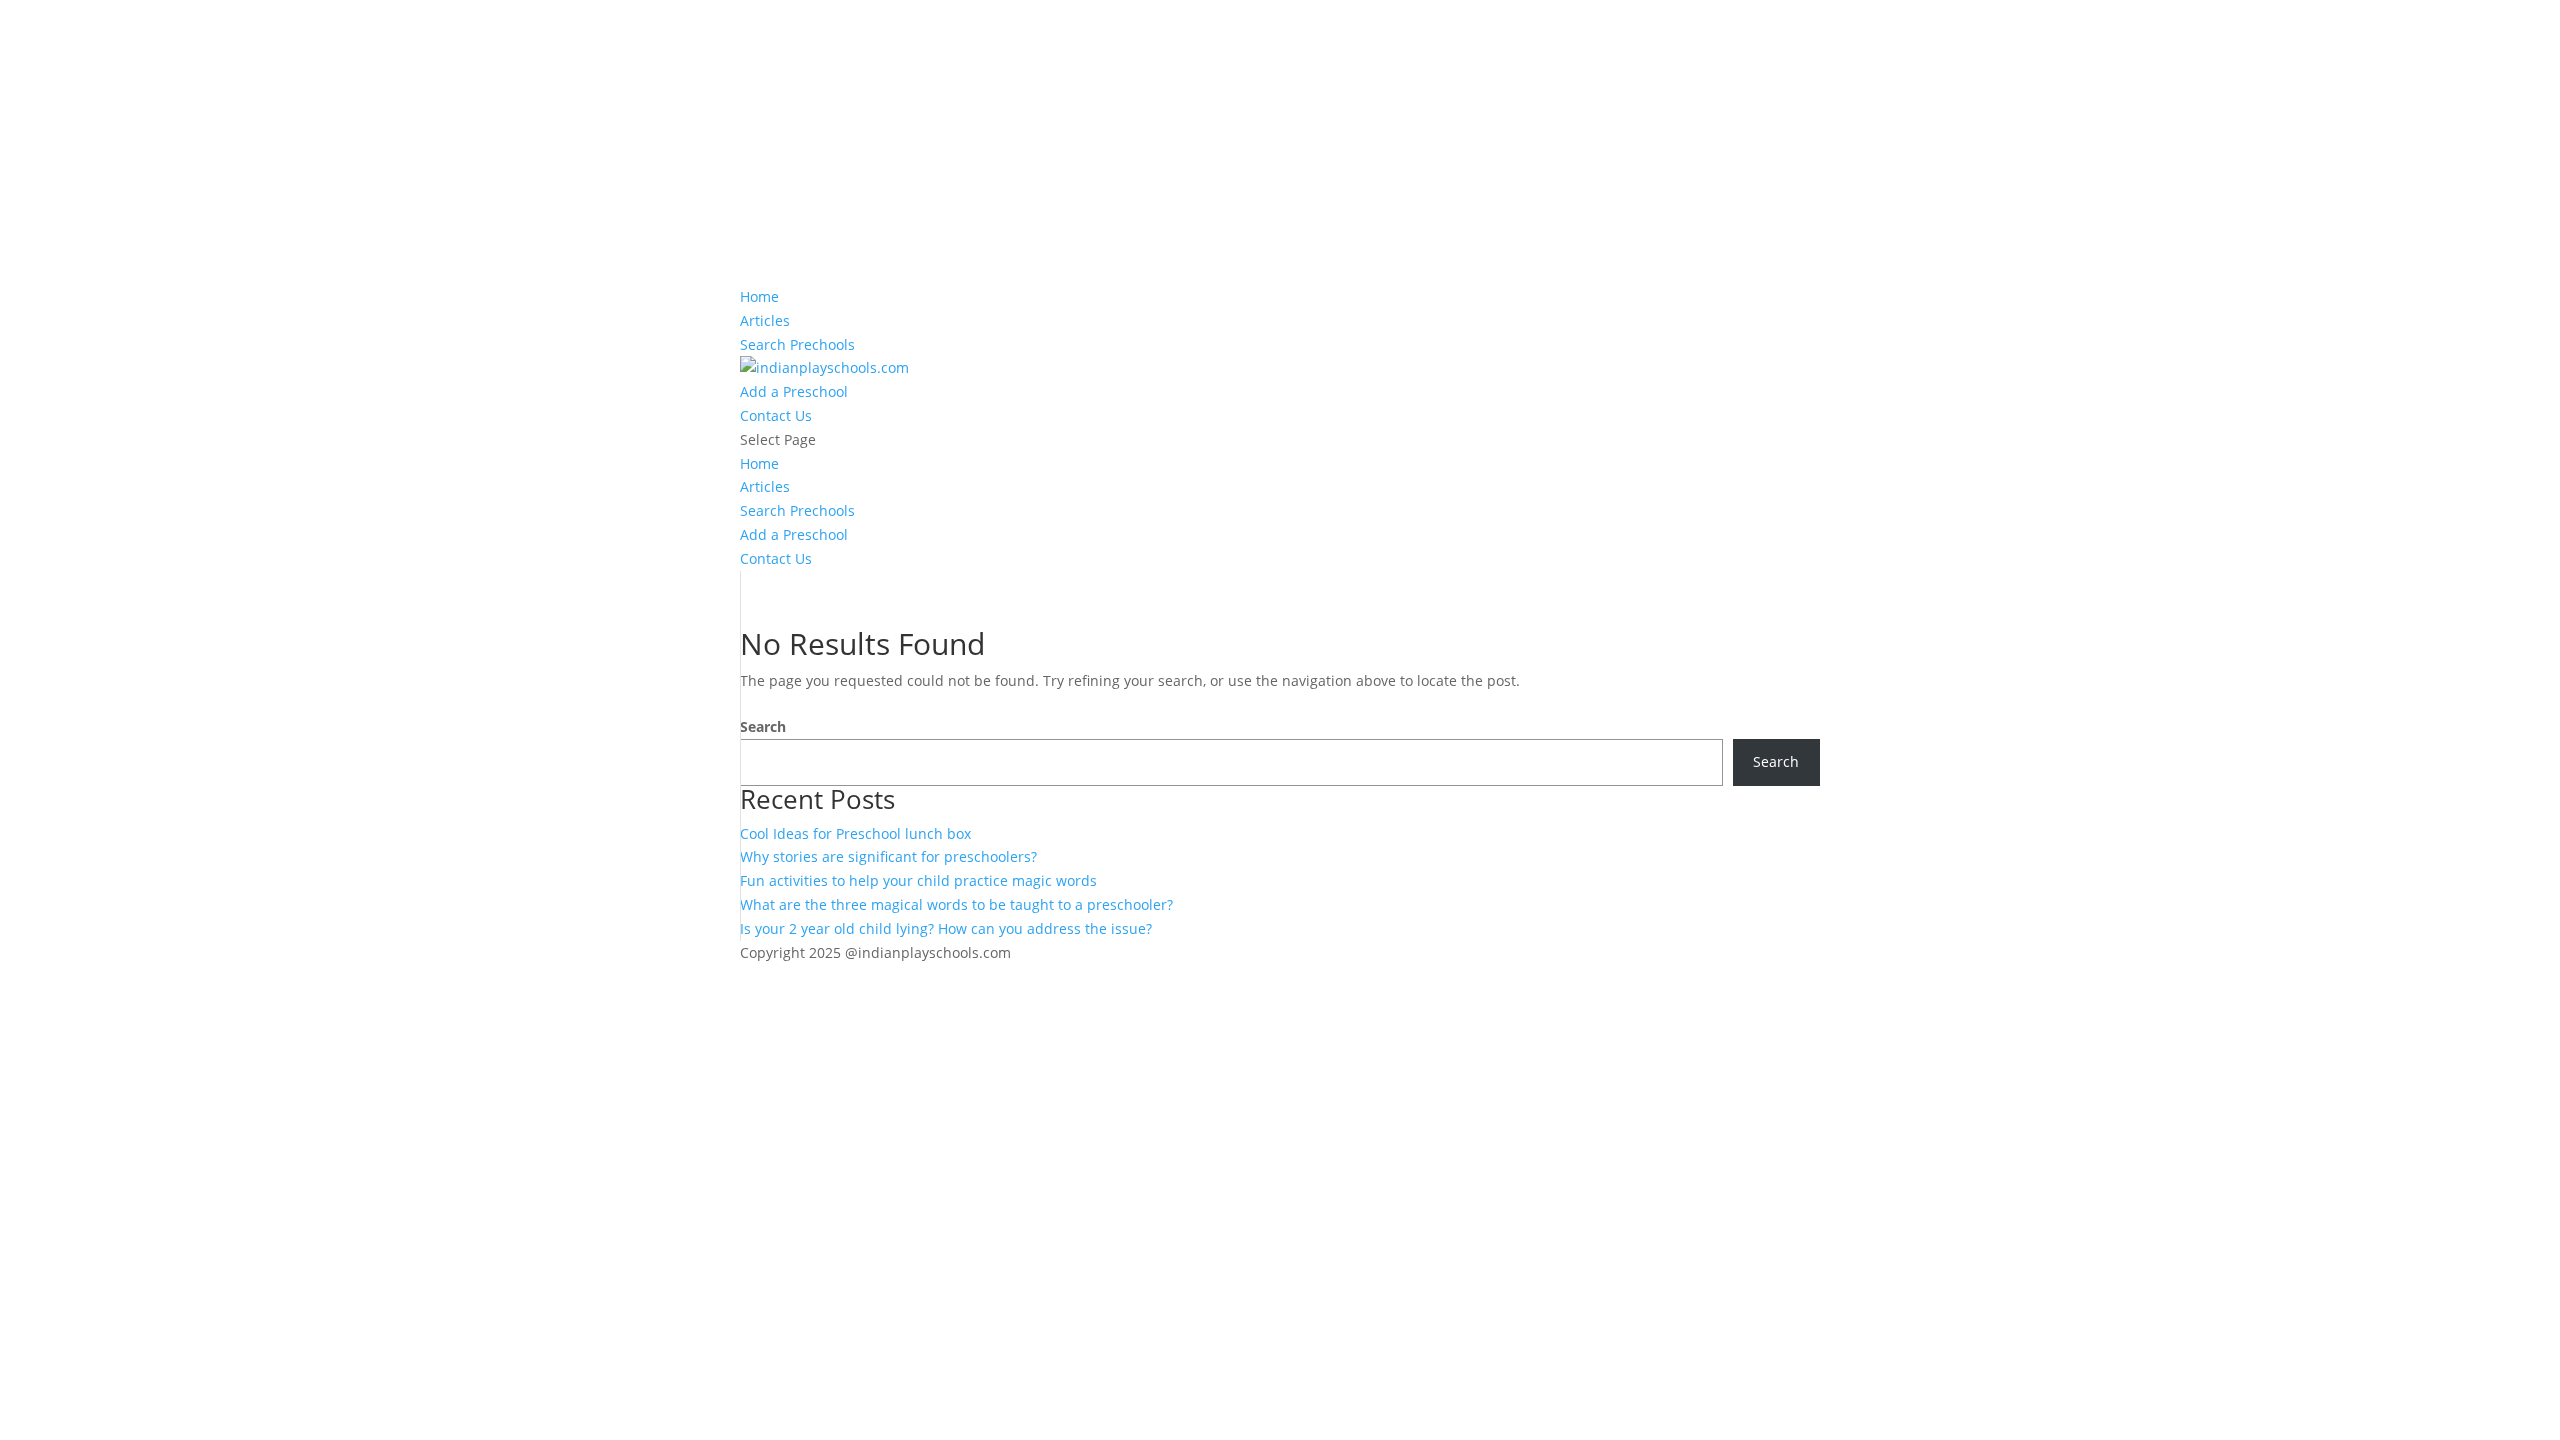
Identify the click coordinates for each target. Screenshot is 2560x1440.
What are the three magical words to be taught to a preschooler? (956, 904)
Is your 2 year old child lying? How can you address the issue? (946, 928)
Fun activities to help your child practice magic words (918, 880)
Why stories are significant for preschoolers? (888, 856)
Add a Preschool (794, 391)
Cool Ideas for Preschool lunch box (855, 833)
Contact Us (776, 415)
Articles (765, 320)
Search (763, 726)
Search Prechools (797, 344)
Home (759, 296)
